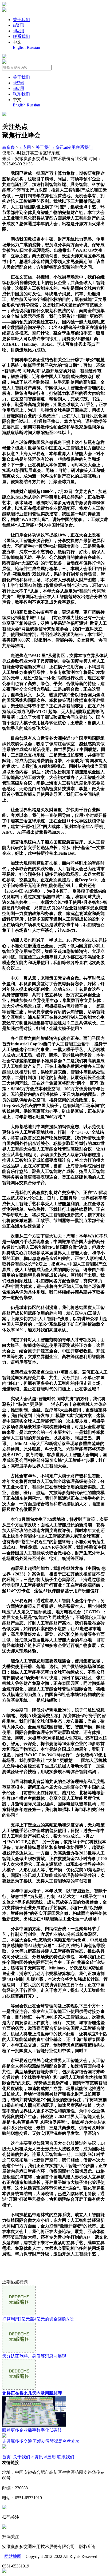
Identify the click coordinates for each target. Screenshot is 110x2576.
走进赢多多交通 (41, 2441)
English (19, 47)
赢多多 (9, 147)
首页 (6, 2457)
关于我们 (21, 20)
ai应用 (19, 31)
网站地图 (13, 2556)
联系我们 (21, 36)
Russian (33, 47)
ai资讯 (19, 25)
